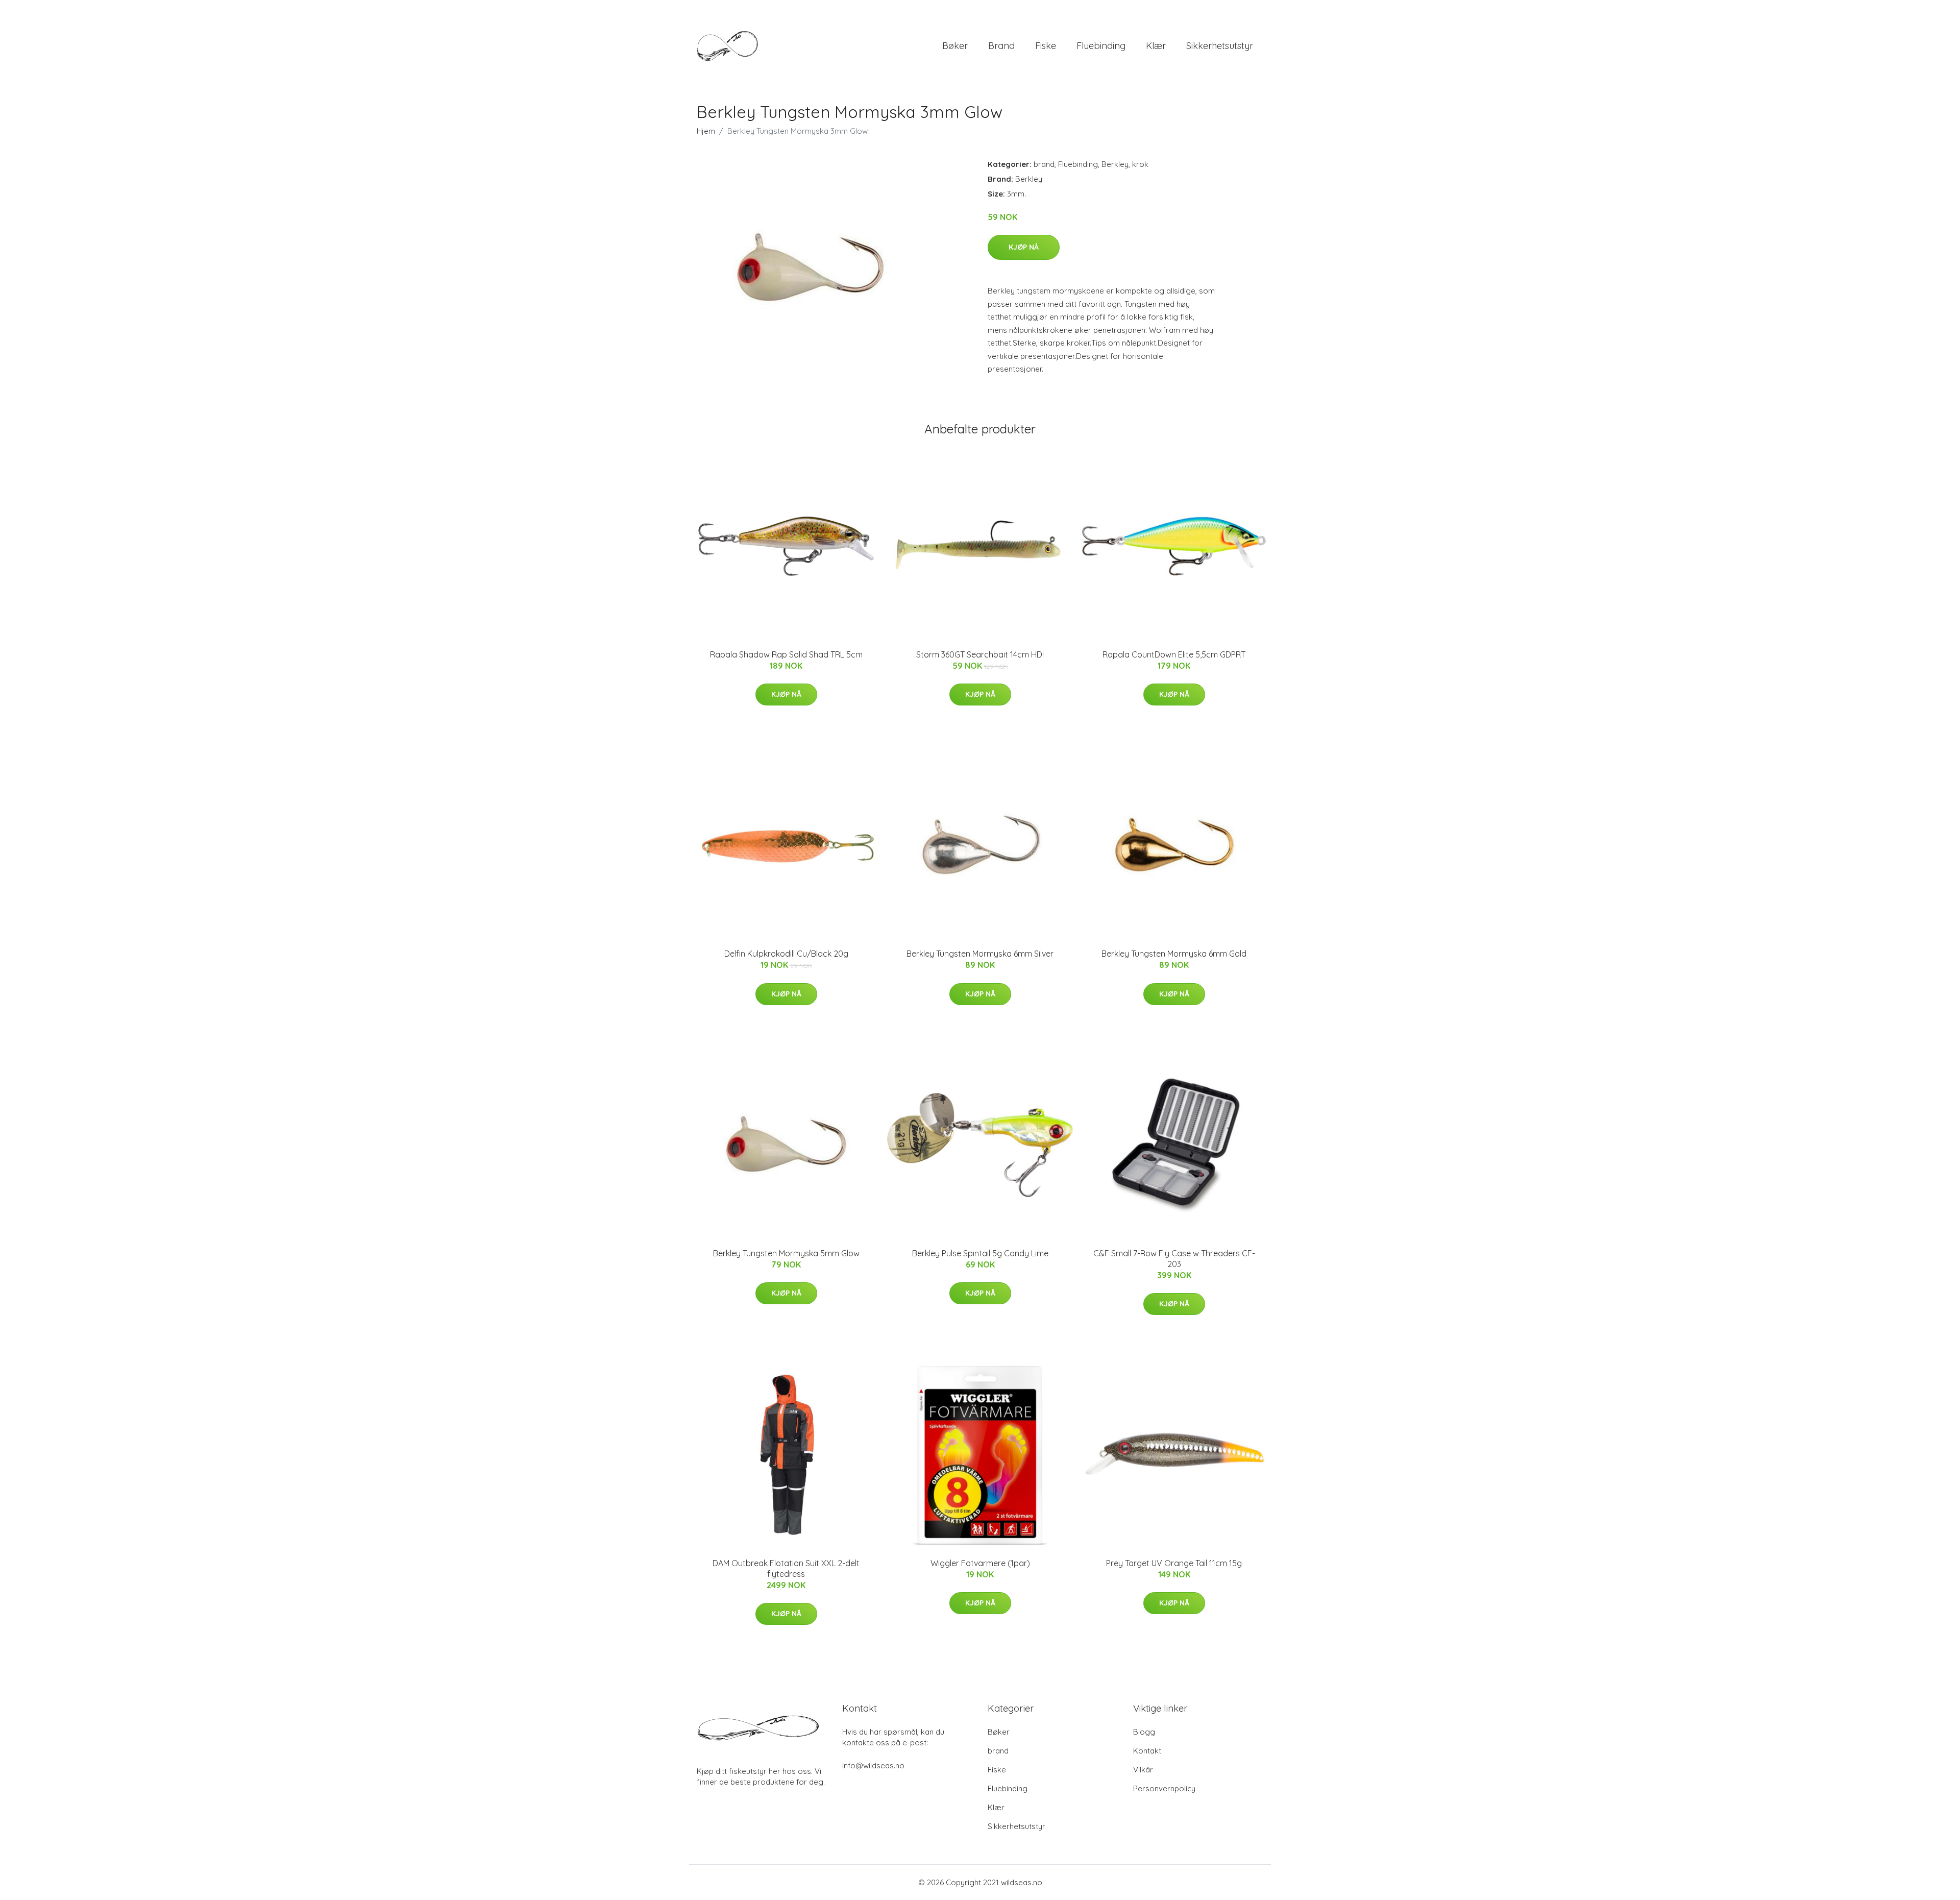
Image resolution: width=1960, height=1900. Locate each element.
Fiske (1046, 46)
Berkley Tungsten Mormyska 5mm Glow (786, 1253)
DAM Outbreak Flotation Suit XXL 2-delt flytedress (786, 1568)
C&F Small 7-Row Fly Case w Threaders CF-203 (1174, 1259)
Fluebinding (1101, 46)
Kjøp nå (1024, 247)
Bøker (955, 46)
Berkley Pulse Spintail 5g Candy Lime (980, 1253)
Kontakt (1147, 1751)
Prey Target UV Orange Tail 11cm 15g (1174, 1563)
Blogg (1144, 1732)
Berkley (1115, 164)
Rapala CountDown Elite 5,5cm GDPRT (1174, 654)
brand (1001, 46)
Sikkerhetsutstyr (1220, 46)
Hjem (706, 131)
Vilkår (1143, 1770)
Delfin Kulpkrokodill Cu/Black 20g (786, 954)
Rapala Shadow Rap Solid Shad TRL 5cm (786, 654)
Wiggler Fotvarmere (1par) (980, 1563)
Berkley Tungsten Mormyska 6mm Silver (980, 954)
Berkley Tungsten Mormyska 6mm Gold (1174, 954)
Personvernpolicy (1164, 1788)
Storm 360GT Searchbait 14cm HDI (980, 654)
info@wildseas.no (873, 1765)
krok (1140, 164)
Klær (1156, 46)
